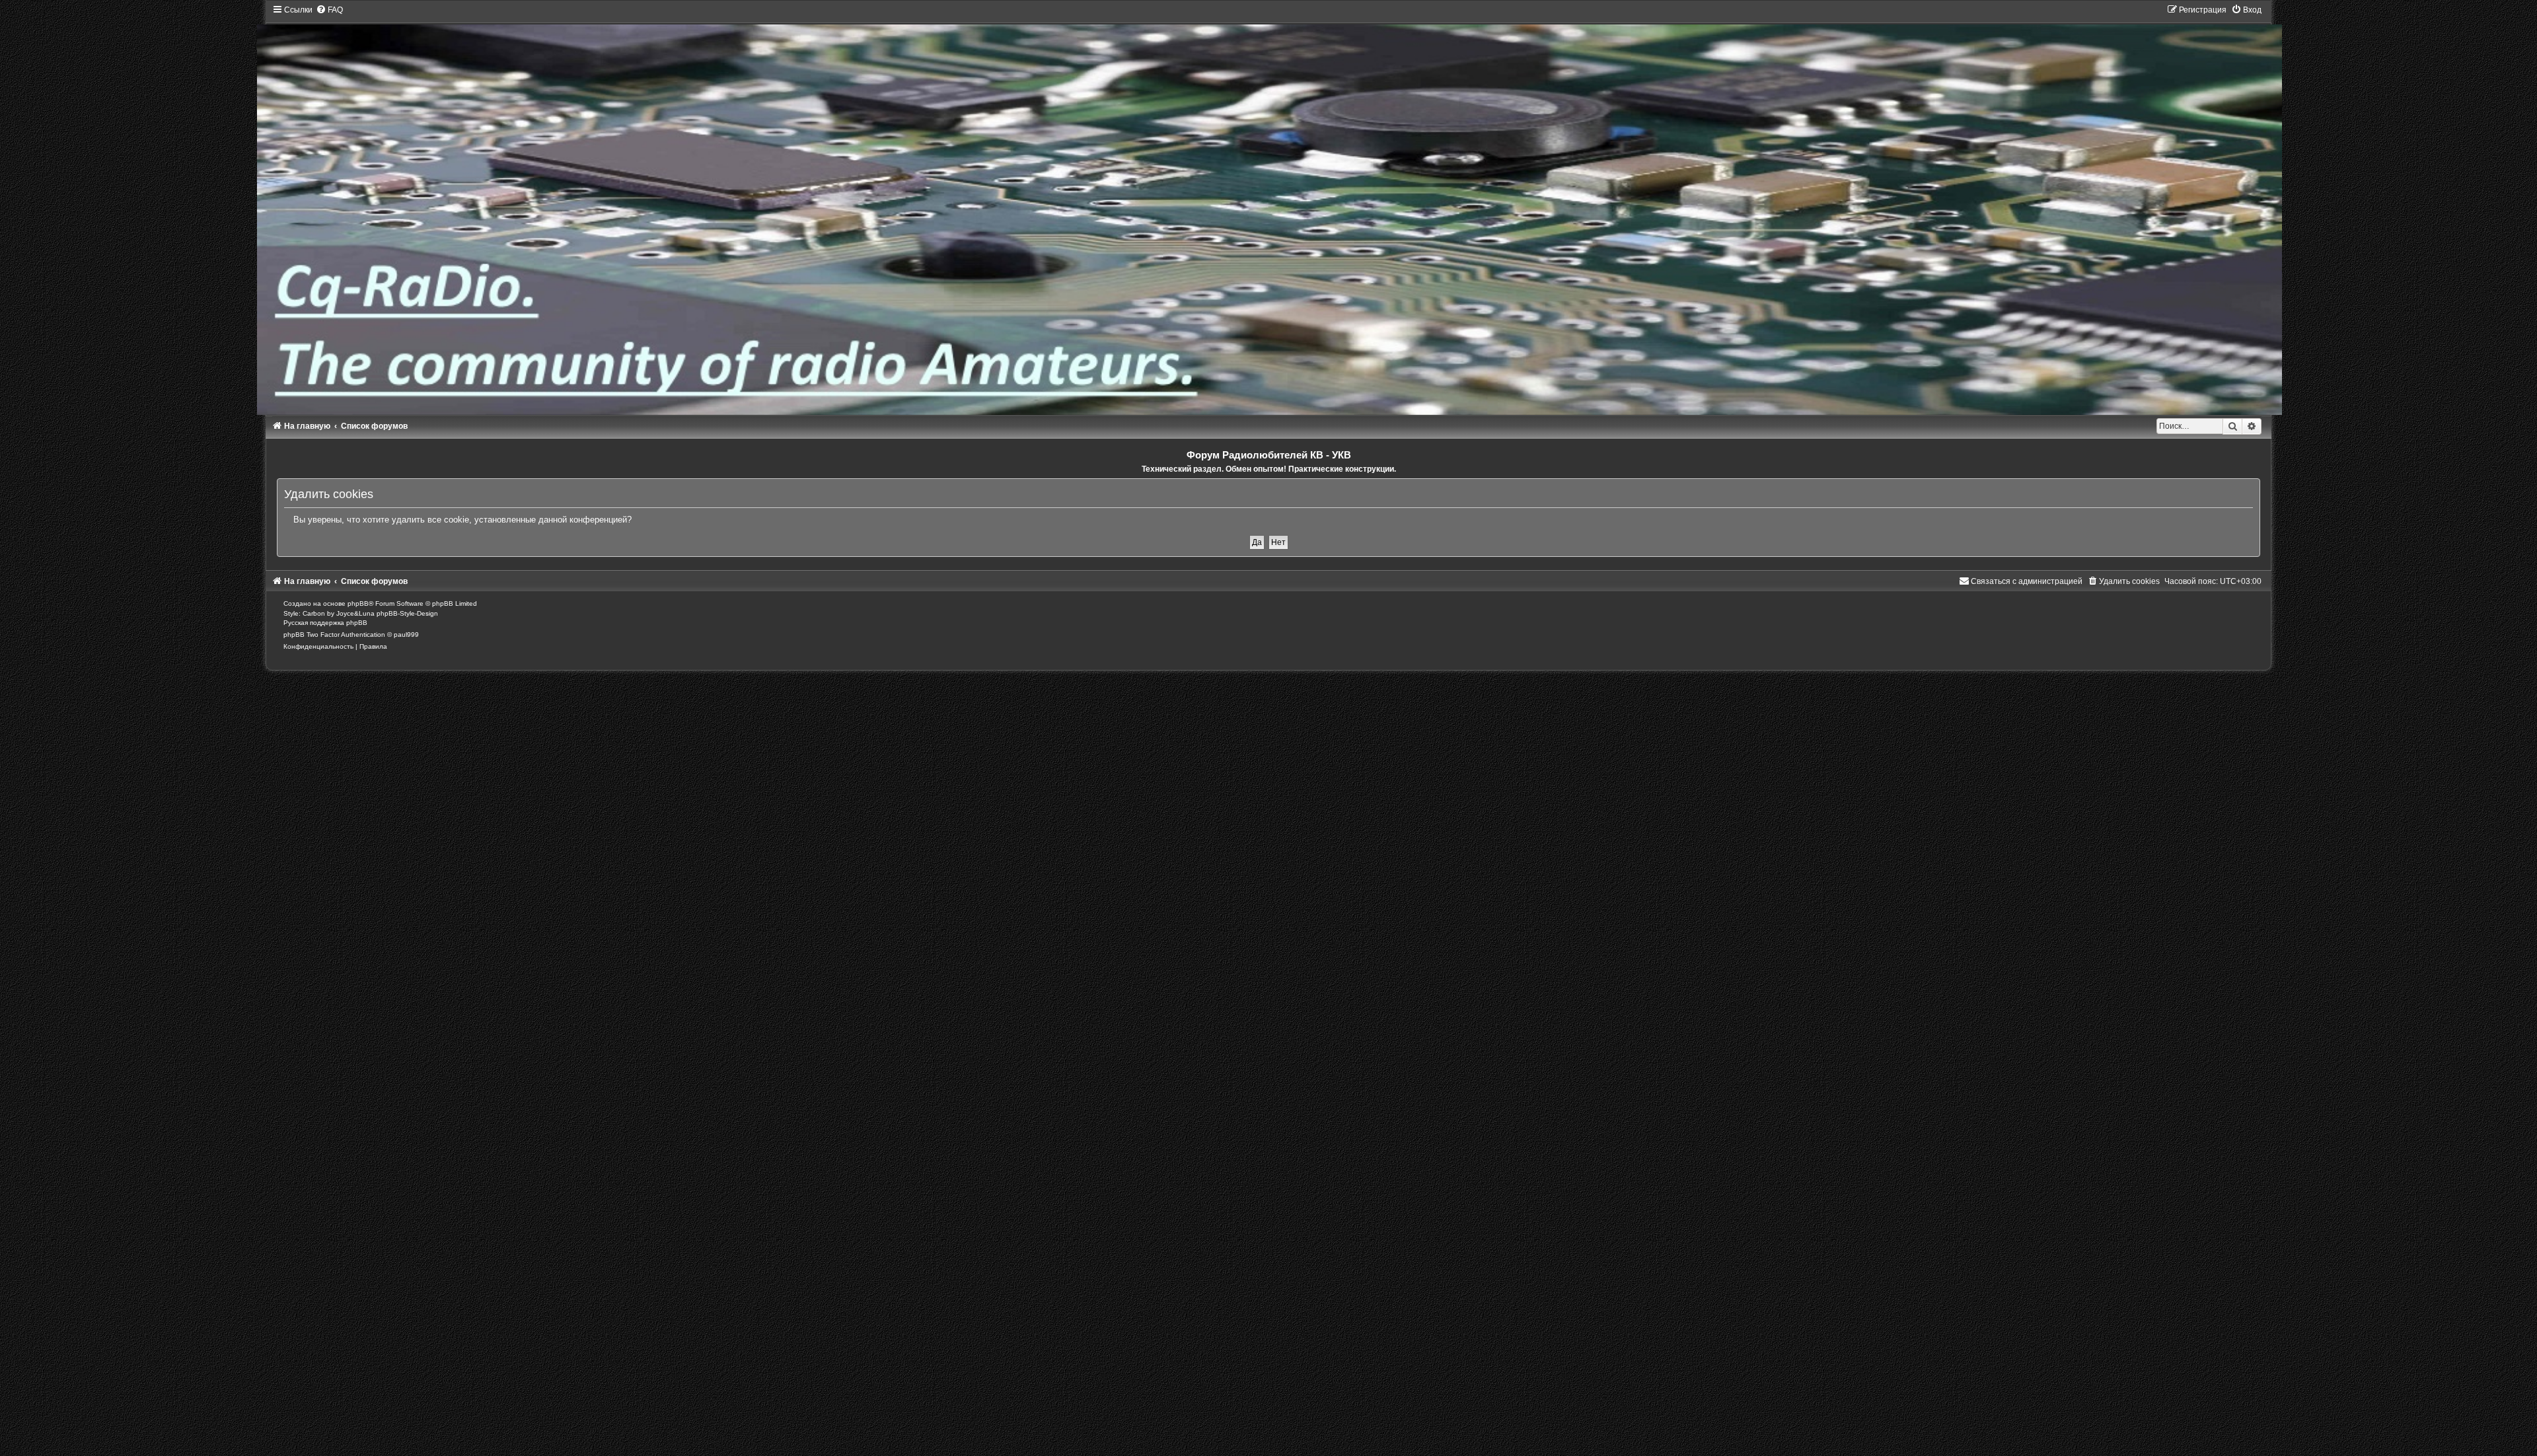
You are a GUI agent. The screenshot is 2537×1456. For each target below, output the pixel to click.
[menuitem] (329, 10)
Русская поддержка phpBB (325, 623)
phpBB (358, 603)
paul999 (406, 635)
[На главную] (1269, 210)
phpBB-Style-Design (407, 613)
